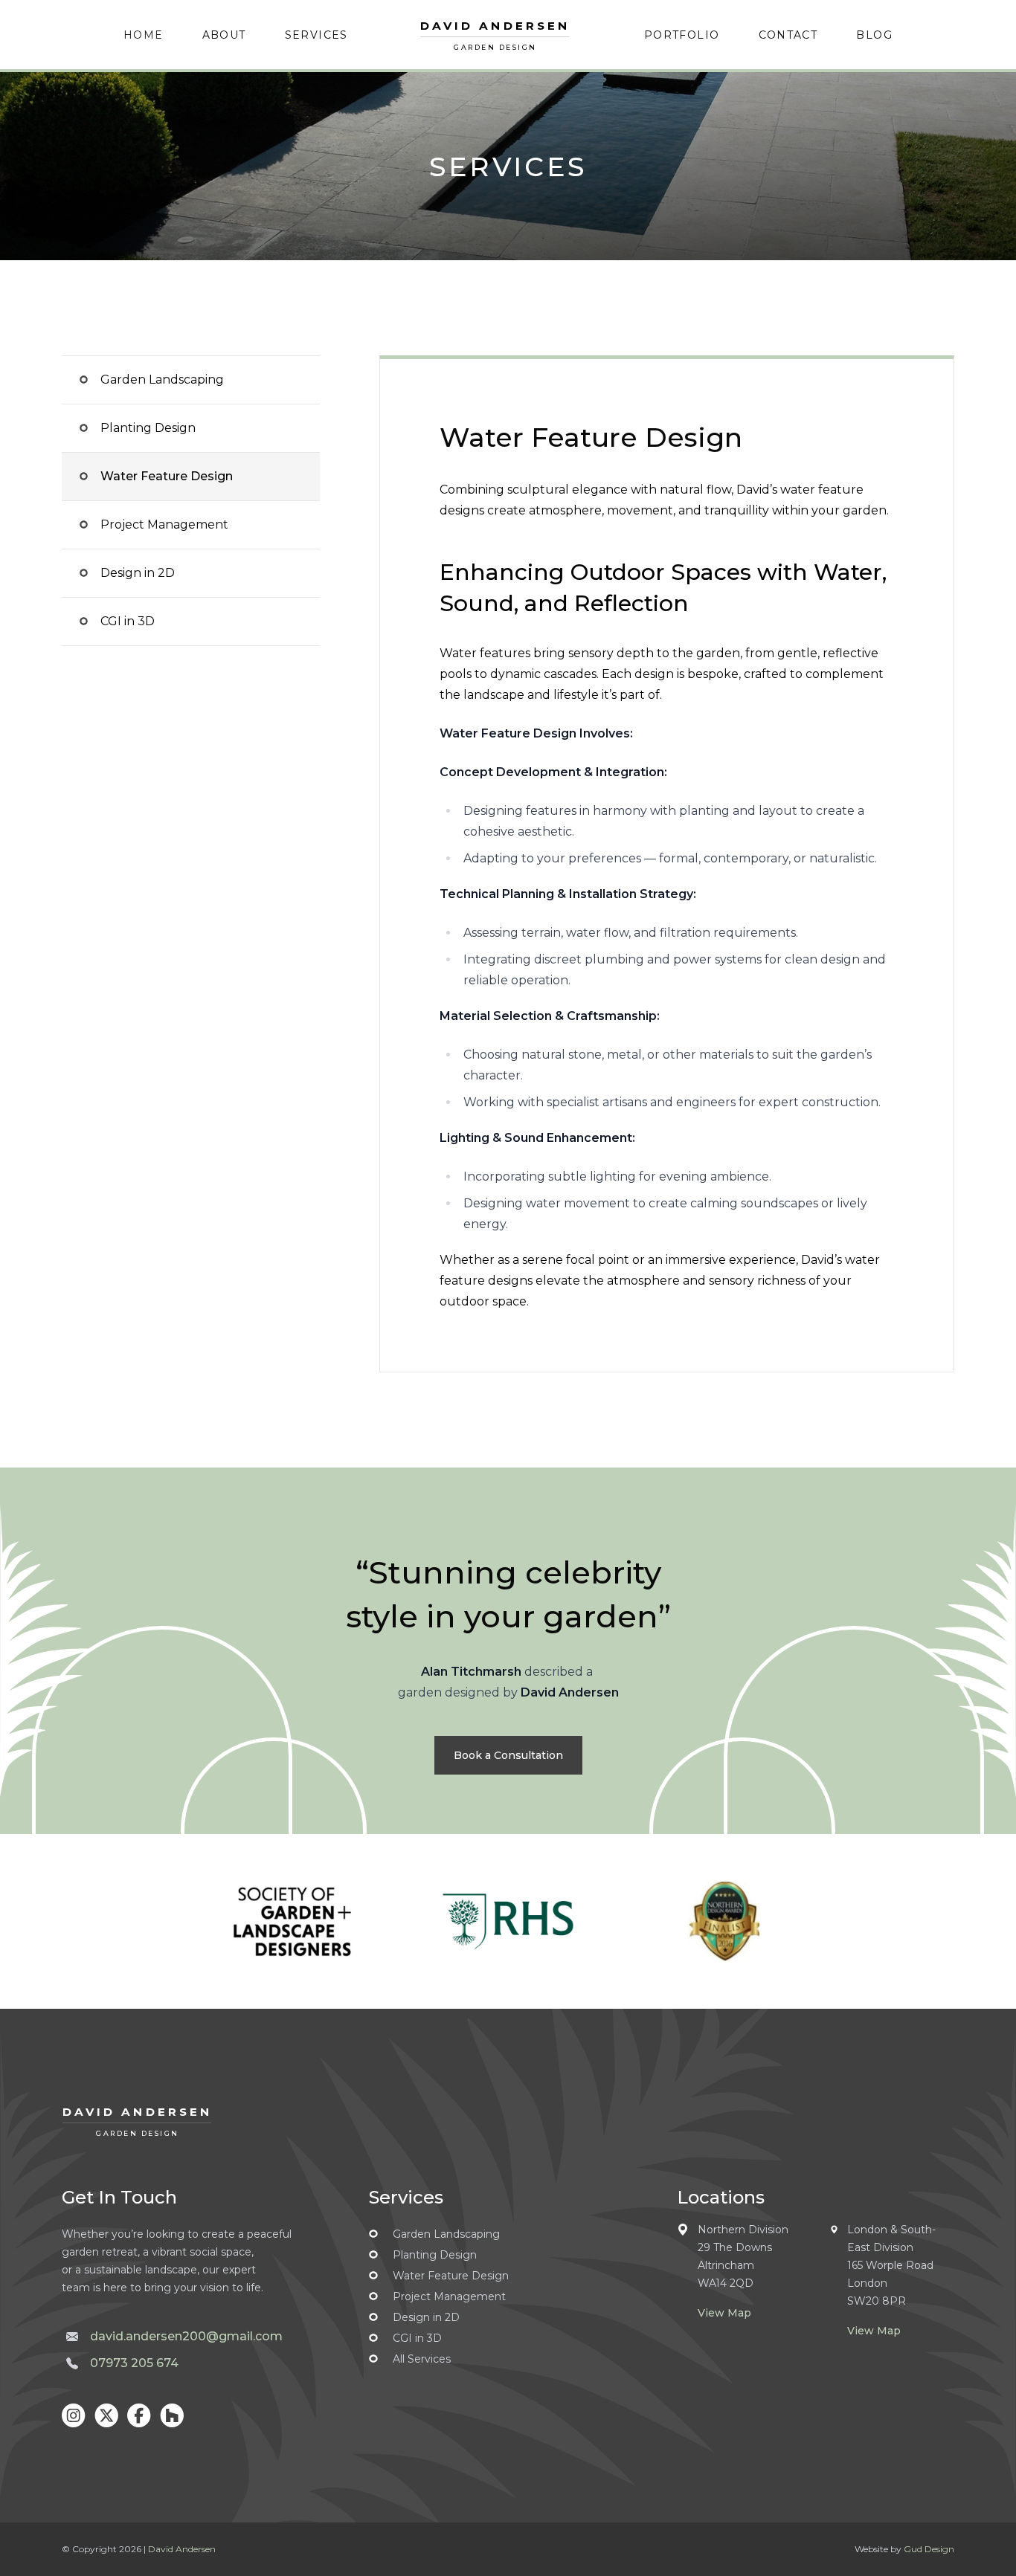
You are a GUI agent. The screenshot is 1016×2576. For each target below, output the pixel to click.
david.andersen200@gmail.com (186, 2336)
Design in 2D (138, 573)
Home (144, 35)
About (224, 35)
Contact (788, 35)
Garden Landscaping (162, 380)
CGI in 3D (128, 621)
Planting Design (148, 428)
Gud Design (929, 2549)
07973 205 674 (134, 2363)
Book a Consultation (508, 1755)
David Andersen (182, 2549)
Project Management (164, 524)
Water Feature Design (167, 476)
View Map (724, 2313)
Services (316, 35)
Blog (874, 35)
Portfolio (682, 35)
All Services (422, 2359)
